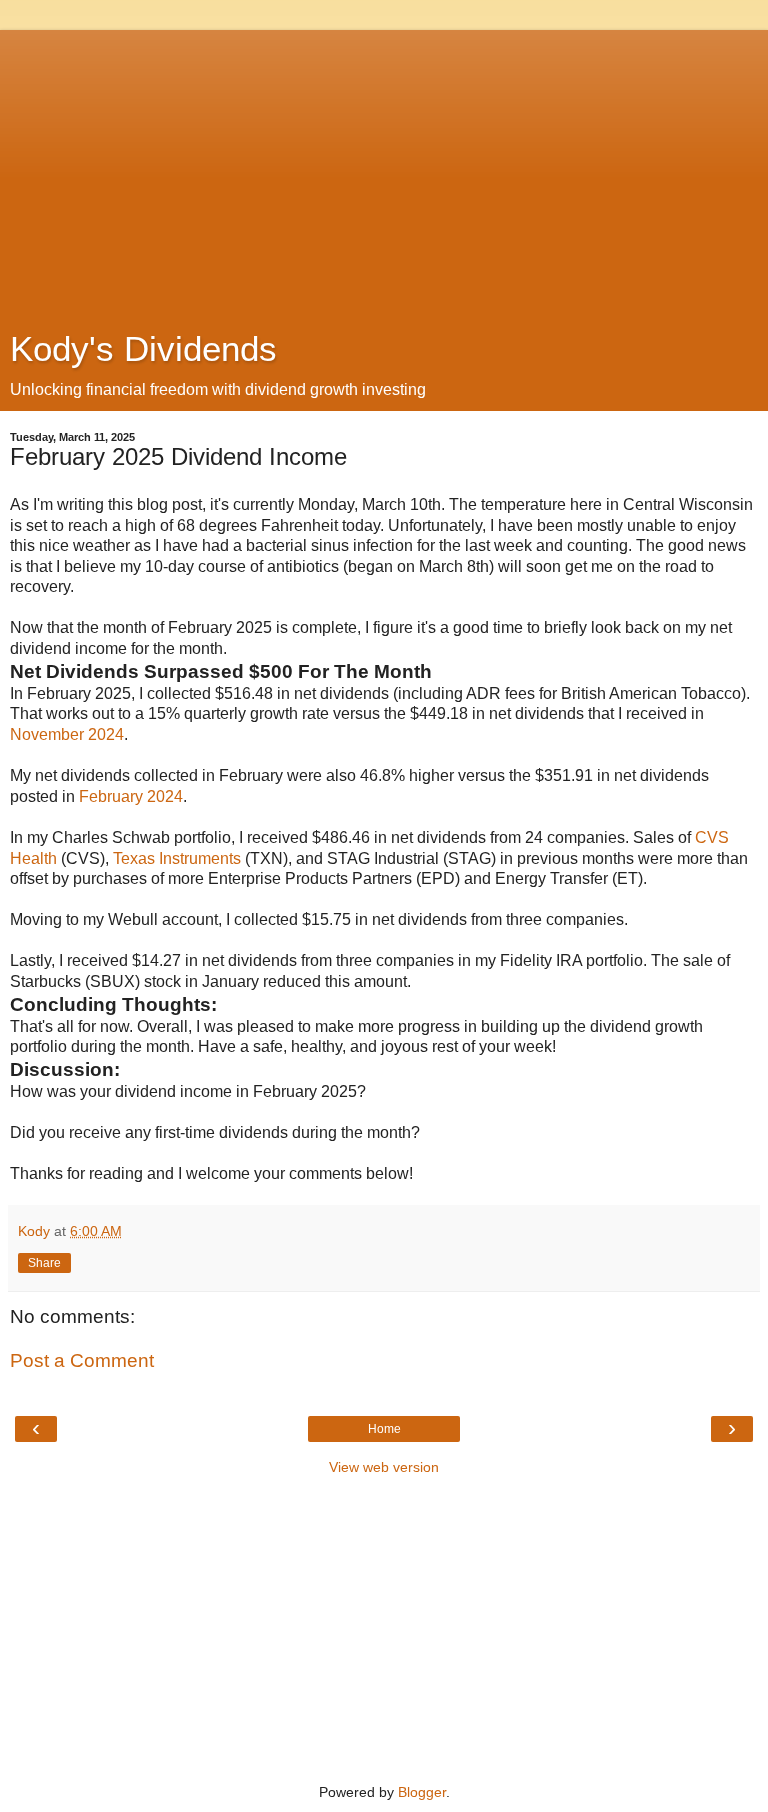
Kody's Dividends (143, 349)
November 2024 (67, 734)
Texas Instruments (177, 858)
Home (384, 1429)
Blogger (422, 1792)
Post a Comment (82, 1360)
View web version (384, 1467)
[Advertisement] (384, 170)
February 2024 (131, 796)
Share (44, 1263)
